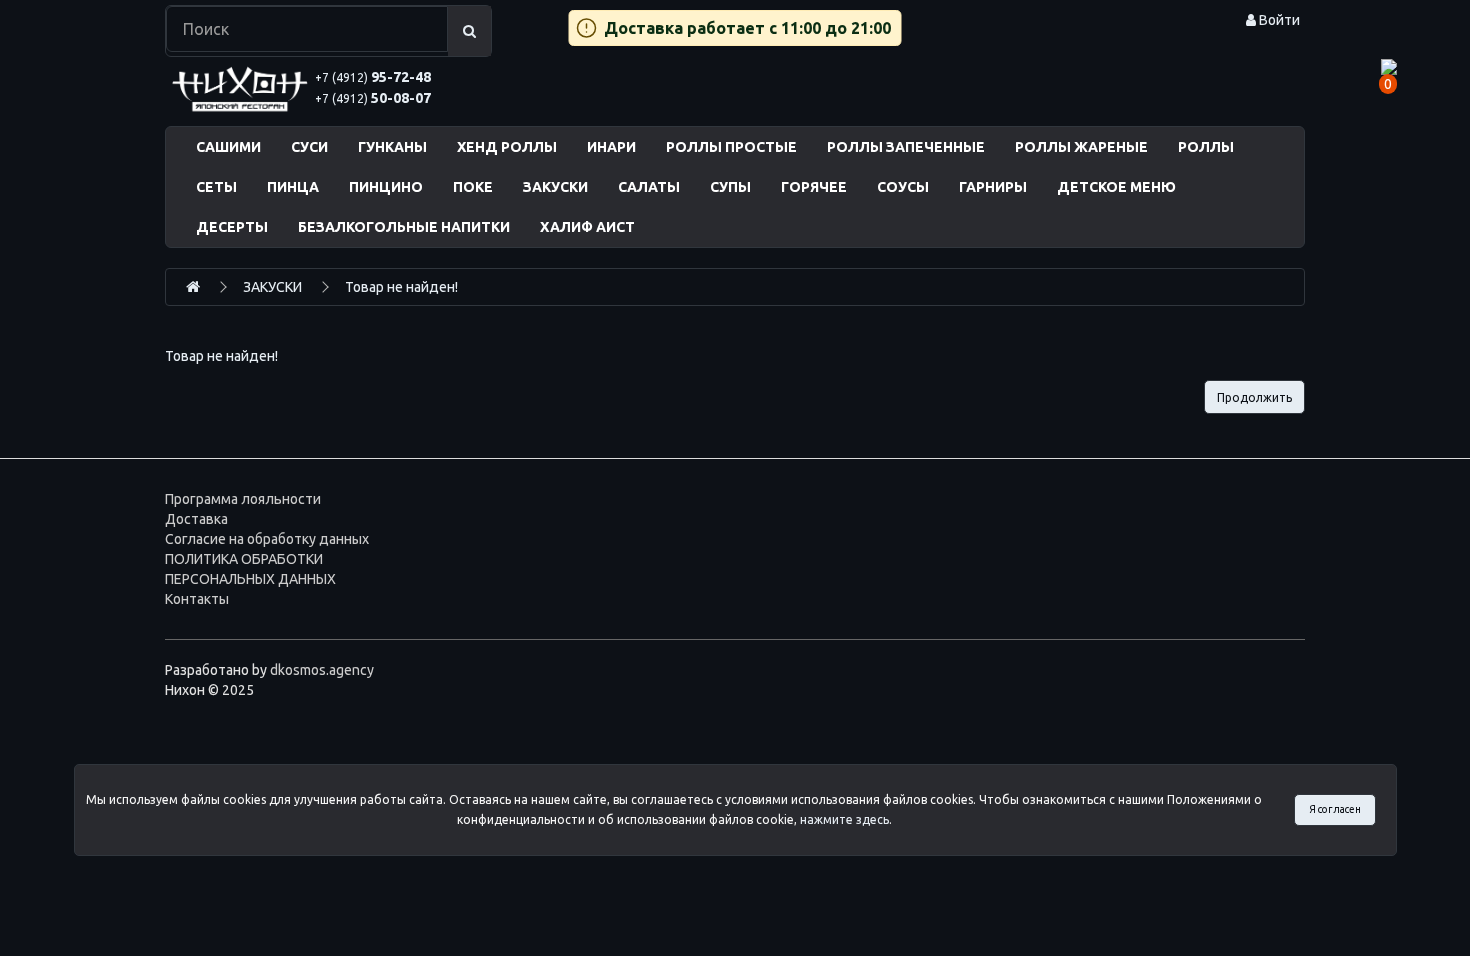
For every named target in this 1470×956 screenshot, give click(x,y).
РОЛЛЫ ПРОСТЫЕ (731, 147)
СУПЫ (730, 187)
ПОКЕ (473, 187)
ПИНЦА (293, 187)
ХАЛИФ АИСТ (587, 227)
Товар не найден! (401, 287)
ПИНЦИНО (386, 187)
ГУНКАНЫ (392, 147)
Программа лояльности (243, 499)
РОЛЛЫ (1206, 147)
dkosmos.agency (322, 670)
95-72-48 (373, 77)
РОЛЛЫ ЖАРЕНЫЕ (1081, 147)
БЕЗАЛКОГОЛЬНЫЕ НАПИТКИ (404, 227)
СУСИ (309, 147)
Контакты (197, 599)
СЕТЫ (216, 187)
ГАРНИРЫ (993, 187)
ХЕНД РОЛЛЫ (507, 147)
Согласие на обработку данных (267, 539)
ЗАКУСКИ (555, 187)
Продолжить (1254, 397)
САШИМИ (228, 147)
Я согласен (1335, 809)
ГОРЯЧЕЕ (814, 187)
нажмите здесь (844, 819)
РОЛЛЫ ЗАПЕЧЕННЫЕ (906, 147)
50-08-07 (373, 98)
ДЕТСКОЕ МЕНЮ (1116, 187)
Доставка (196, 519)
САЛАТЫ (649, 187)
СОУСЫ (903, 187)
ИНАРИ (611, 147)
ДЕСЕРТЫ (232, 227)
